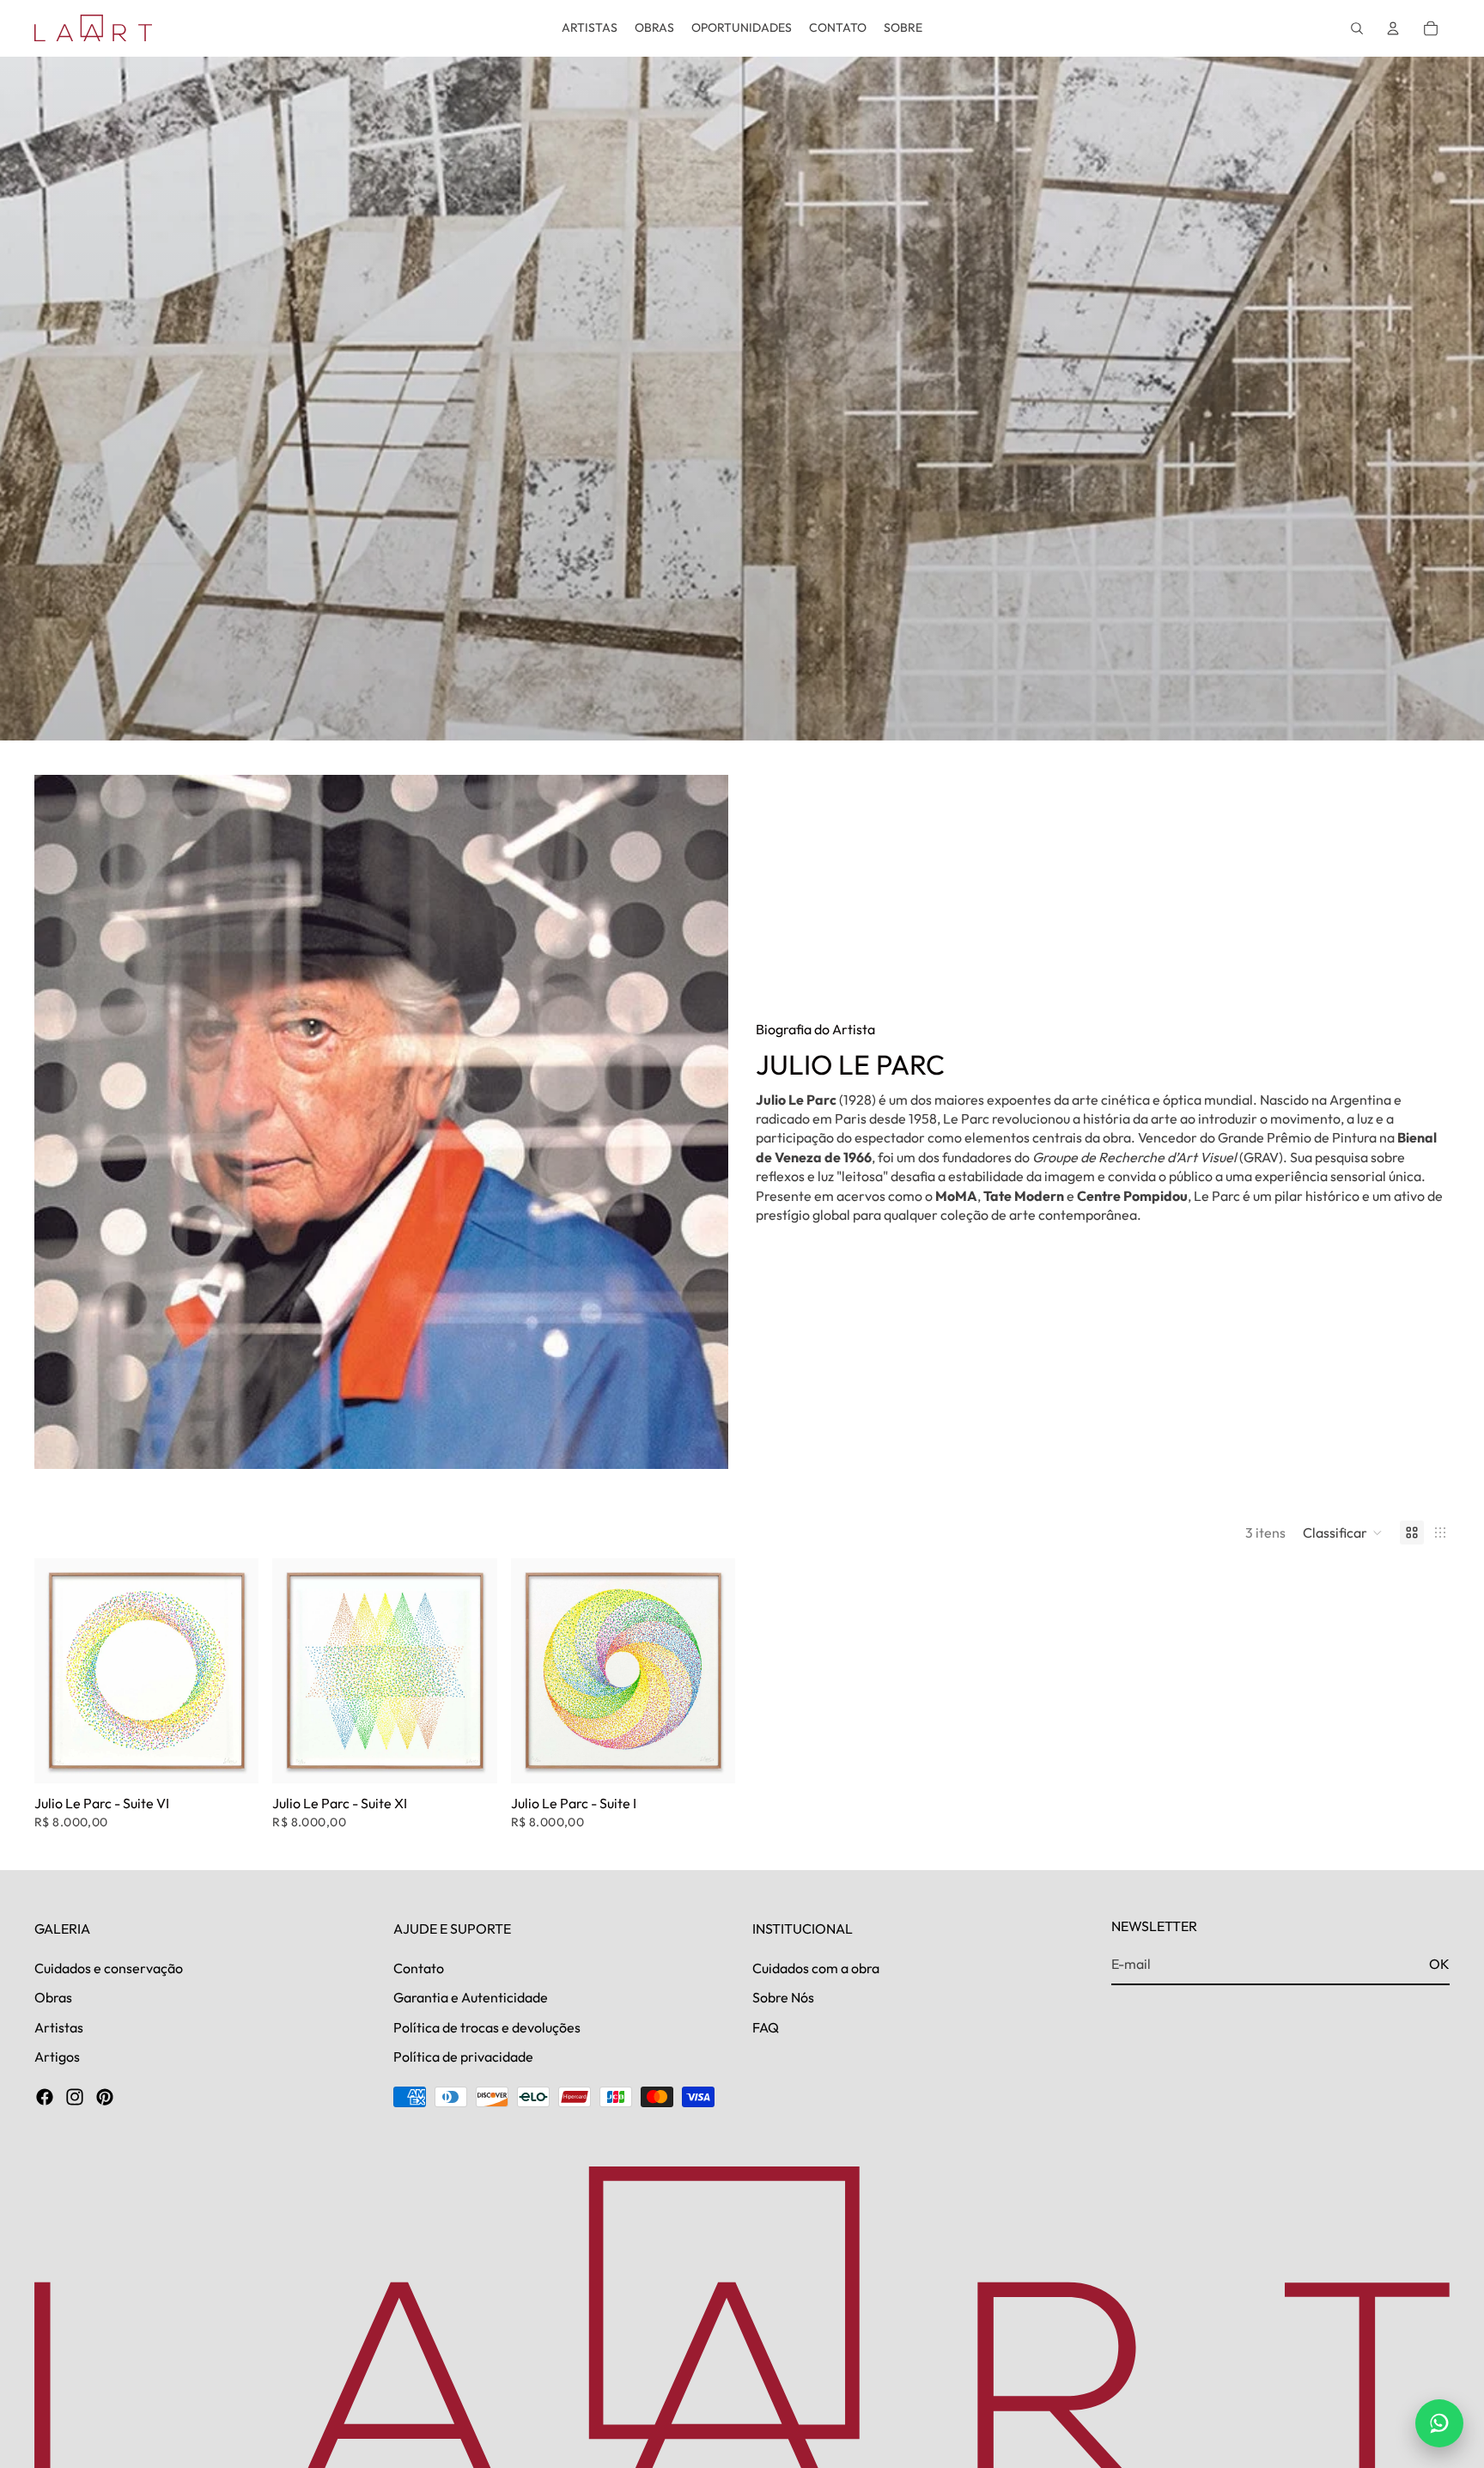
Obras (53, 1998)
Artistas (59, 2027)
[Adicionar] (233, 1757)
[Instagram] (75, 2098)
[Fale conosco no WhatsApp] (1439, 2423)
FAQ (766, 2027)
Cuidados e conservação (109, 1968)
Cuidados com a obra (816, 1968)
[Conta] (1393, 28)
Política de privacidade (463, 2057)
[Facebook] (45, 2098)
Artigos (57, 2057)
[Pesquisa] (1357, 28)
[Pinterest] (105, 2098)
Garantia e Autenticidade (471, 1998)
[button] (1343, 1533)
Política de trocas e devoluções (487, 2027)
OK (1439, 1964)
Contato (419, 1968)
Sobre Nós (783, 1998)
